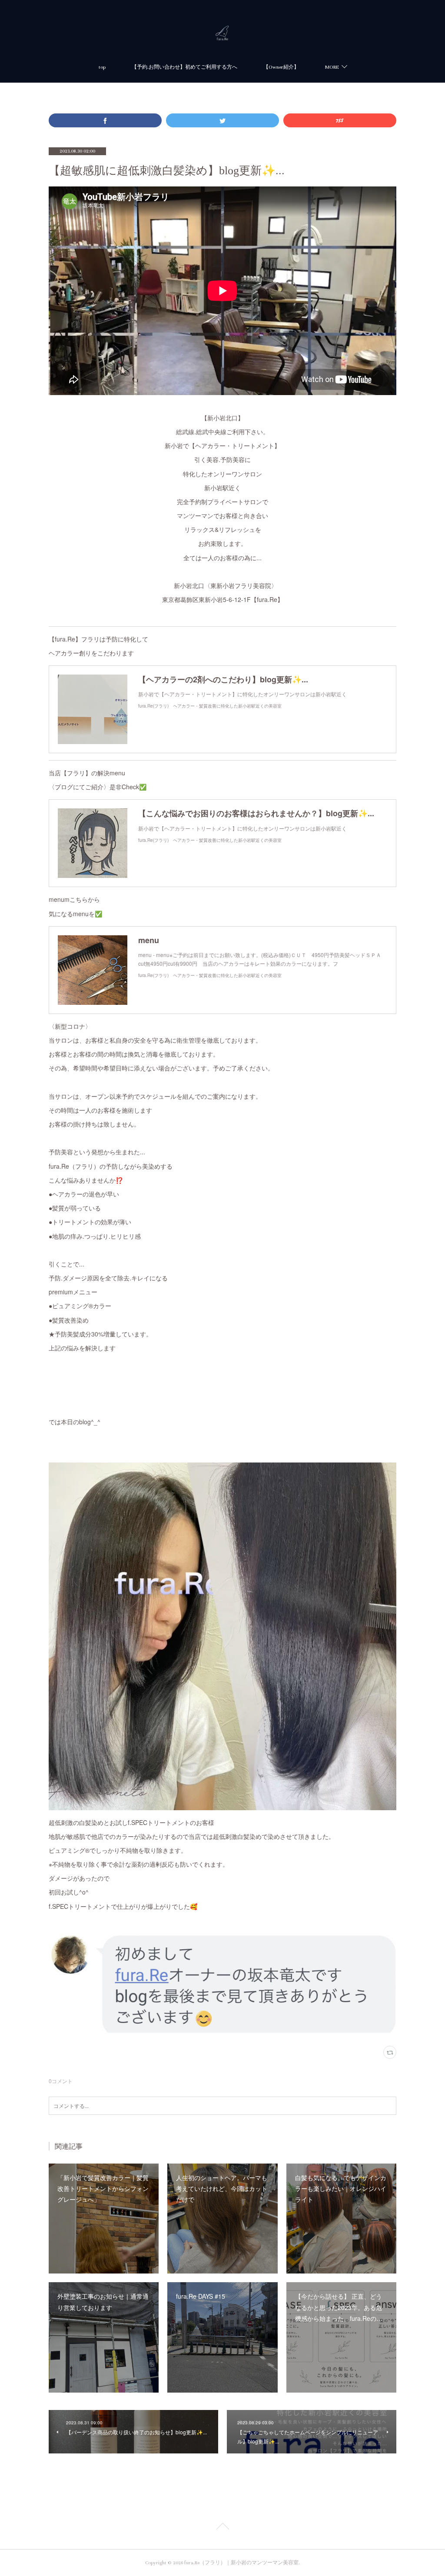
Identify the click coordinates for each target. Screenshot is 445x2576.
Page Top (222, 2528)
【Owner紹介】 (281, 67)
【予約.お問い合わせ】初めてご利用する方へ (184, 67)
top (102, 67)
